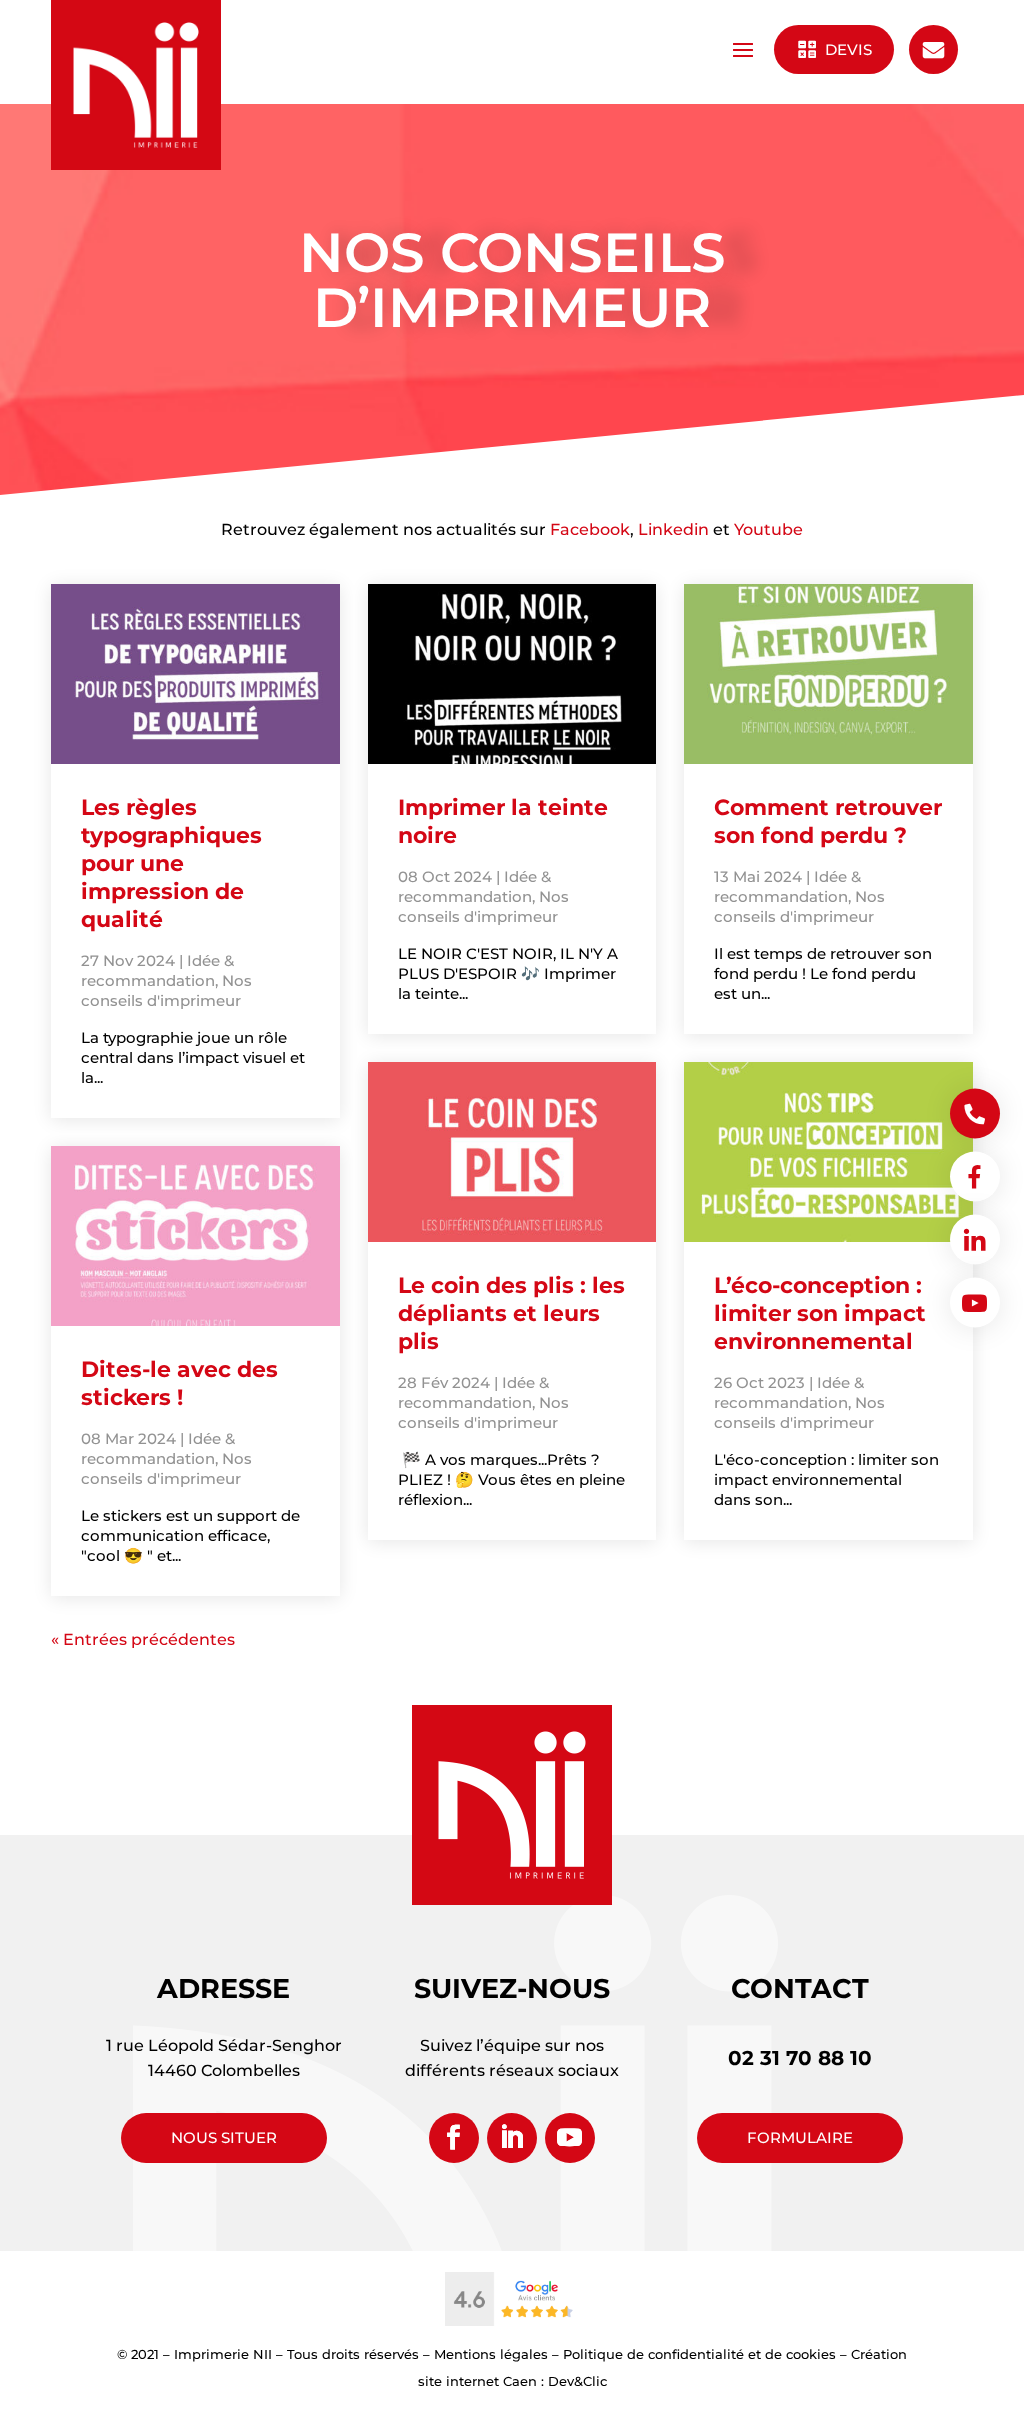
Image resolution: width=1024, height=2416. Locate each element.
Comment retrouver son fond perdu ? (828, 821)
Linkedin (673, 529)
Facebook (590, 529)
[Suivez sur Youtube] (570, 2138)
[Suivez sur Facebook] (454, 2138)
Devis (846, 49)
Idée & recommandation (157, 970)
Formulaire (800, 2137)
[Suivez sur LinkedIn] (512, 2138)
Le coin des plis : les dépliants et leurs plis (511, 1313)
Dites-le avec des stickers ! (179, 1383)
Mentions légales (491, 2354)
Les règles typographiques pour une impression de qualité (171, 863)
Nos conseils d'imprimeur (166, 990)
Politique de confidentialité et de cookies (699, 2354)
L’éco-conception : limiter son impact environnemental (820, 1313)
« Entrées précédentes (143, 1639)
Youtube (768, 529)
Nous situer (224, 2137)
